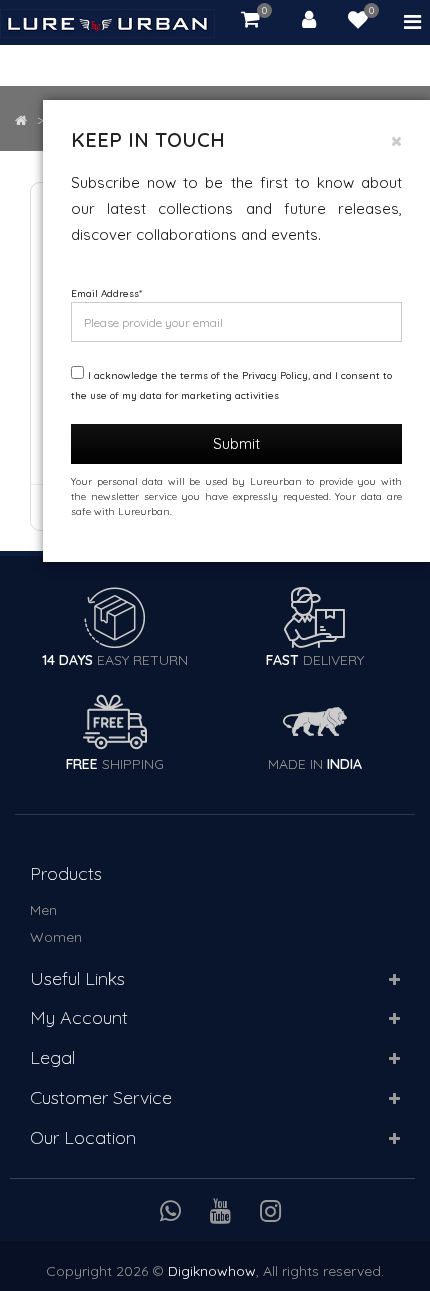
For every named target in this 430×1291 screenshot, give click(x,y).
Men (43, 910)
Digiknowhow (212, 1271)
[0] (358, 22)
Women (56, 937)
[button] (394, 980)
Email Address (106, 293)
